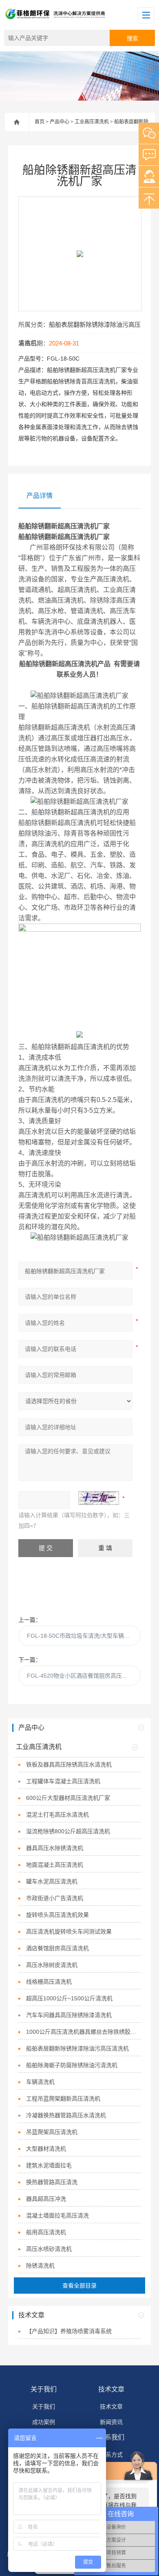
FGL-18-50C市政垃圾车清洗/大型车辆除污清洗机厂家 (84, 1636)
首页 (40, 122)
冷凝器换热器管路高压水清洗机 (66, 2115)
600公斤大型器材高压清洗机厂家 (68, 1798)
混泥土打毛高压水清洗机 (57, 1815)
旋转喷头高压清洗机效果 (57, 1915)
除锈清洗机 (40, 2266)
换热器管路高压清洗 (52, 2182)
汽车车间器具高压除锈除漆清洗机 (69, 2015)
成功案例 (44, 2422)
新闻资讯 (111, 2422)
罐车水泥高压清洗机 (52, 1881)
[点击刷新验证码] (99, 1498)
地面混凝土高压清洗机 (55, 1865)
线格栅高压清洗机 (49, 1982)
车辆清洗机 (40, 2082)
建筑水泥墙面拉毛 (49, 2165)
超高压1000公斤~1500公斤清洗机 (69, 1998)
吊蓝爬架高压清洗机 (52, 2132)
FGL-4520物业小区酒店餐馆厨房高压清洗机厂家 (84, 1676)
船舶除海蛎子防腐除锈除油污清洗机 (72, 2065)
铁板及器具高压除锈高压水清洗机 (69, 1764)
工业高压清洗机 (92, 122)
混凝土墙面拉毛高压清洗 (57, 2215)
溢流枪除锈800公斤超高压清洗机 (68, 1831)
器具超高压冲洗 (46, 2199)
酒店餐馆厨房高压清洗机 (57, 1948)
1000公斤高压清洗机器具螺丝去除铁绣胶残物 (84, 2032)
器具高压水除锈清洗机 (55, 1848)
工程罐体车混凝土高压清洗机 (63, 1781)
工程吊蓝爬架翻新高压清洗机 (63, 2099)
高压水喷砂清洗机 (49, 2249)
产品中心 (60, 122)
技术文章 (111, 2389)
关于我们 (44, 2389)
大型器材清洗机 (46, 2149)
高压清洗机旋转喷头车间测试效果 (69, 1931)
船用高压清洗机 (46, 2232)
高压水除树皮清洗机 (52, 1965)
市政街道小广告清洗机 (55, 1898)
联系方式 (111, 2455)
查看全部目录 (79, 2286)
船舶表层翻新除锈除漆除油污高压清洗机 (77, 2048)
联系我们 (111, 2437)
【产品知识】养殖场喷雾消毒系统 (69, 2331)
